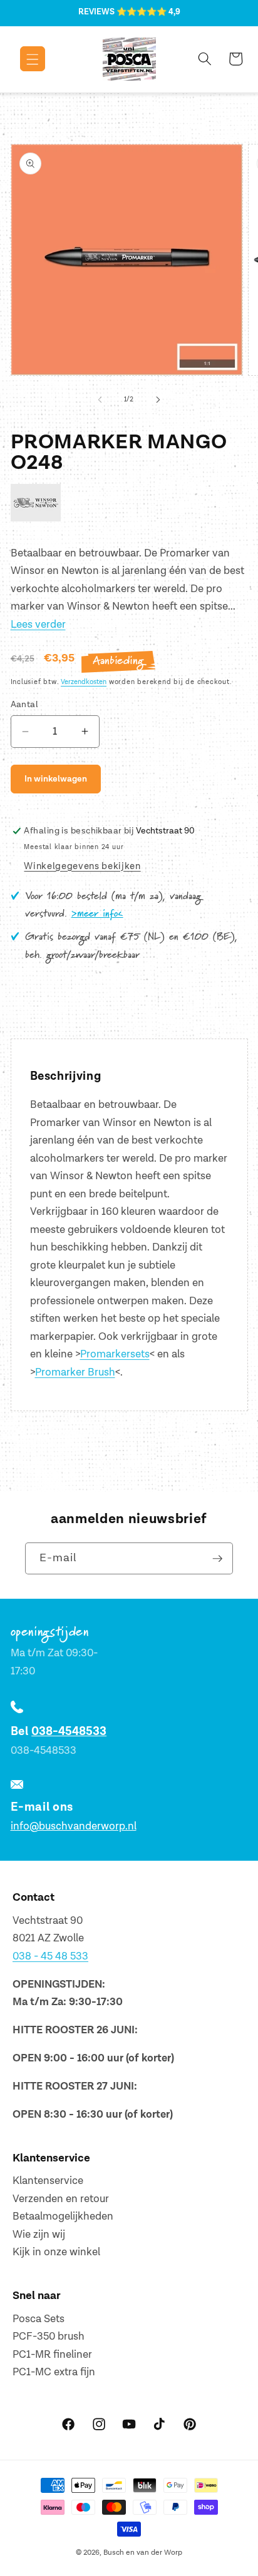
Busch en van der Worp (143, 2553)
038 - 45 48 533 (50, 1956)
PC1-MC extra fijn (54, 2372)
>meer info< (97, 914)
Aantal (25, 704)
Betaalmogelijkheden (63, 2216)
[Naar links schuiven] (100, 400)
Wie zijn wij (39, 2235)
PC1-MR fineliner (52, 2355)
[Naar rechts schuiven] (158, 400)
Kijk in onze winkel (56, 2252)
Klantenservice (48, 2181)
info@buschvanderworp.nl (74, 1826)
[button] (23, 59)
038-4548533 (69, 1732)
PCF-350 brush (49, 2337)
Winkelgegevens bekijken (82, 866)
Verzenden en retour (61, 2199)
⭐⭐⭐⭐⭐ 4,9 (148, 12)
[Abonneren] (217, 1559)
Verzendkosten (84, 682)
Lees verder (38, 625)
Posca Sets (39, 2319)
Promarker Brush (75, 1372)
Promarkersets (115, 1354)
